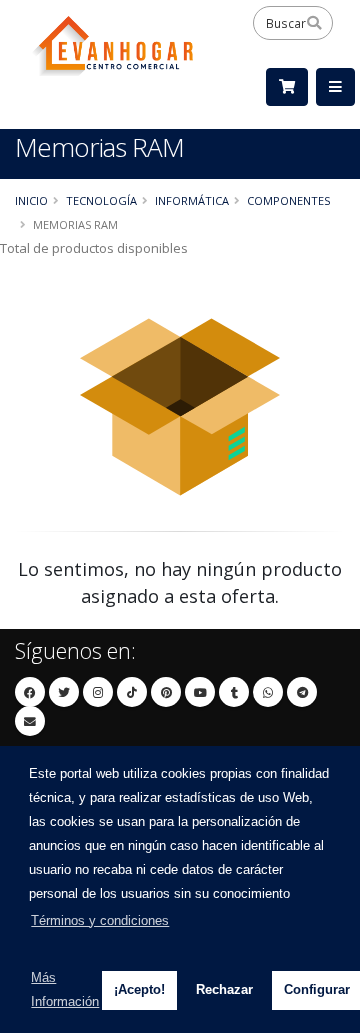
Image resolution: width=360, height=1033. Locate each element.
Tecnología (101, 200)
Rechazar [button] (224, 989)
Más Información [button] (65, 989)
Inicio (31, 200)
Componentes (288, 200)
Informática (192, 200)
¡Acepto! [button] (139, 989)
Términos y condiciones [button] (100, 920)
